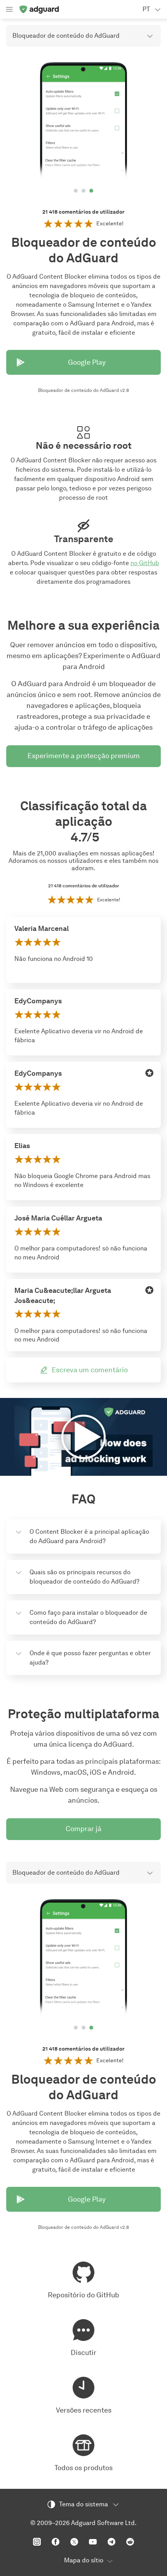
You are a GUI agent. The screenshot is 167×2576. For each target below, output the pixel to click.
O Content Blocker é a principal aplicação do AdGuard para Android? (89, 1536)
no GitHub (145, 563)
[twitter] (74, 2542)
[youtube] (93, 2542)
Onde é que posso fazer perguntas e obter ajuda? (90, 1658)
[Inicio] (39, 9)
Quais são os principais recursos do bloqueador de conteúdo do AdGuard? (84, 1577)
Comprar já (83, 1829)
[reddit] (130, 2542)
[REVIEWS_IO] (150, 1073)
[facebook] (56, 2542)
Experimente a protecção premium (84, 756)
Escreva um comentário (90, 1370)
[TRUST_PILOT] (150, 1001)
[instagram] (37, 2542)
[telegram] (111, 2542)
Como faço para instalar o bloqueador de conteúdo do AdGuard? (88, 1617)
